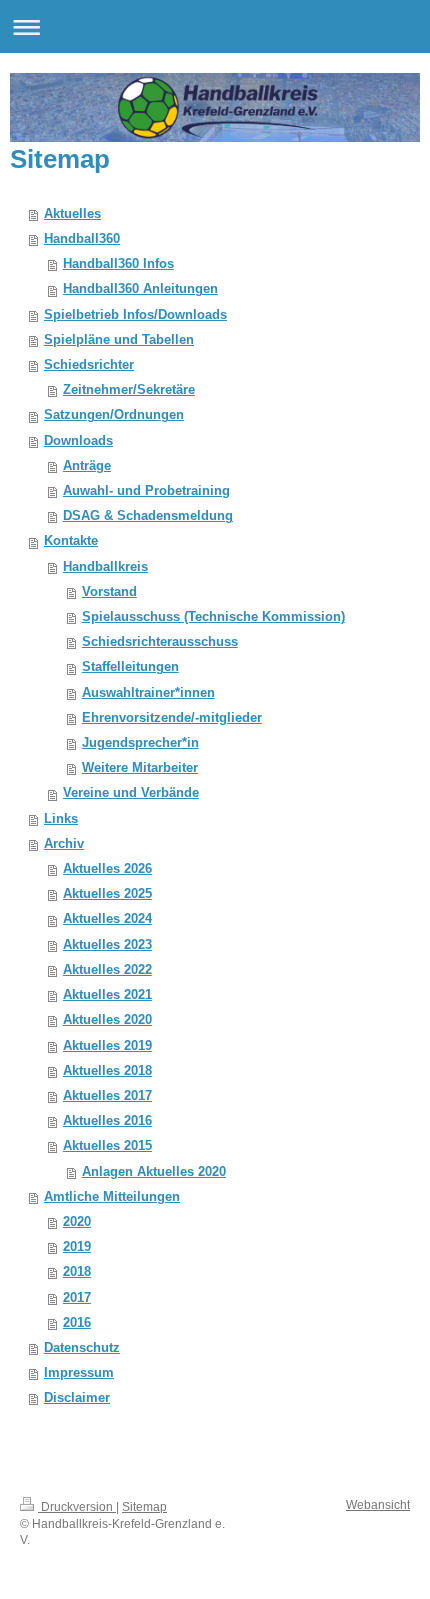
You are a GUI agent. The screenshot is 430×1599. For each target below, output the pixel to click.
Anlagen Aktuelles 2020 (154, 1172)
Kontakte (71, 541)
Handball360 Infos (118, 264)
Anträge (87, 466)
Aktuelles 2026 (107, 869)
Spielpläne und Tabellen (119, 340)
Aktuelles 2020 (107, 1020)
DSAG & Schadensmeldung (148, 516)
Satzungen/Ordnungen (114, 415)
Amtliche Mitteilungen (112, 1197)
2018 (77, 1272)
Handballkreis (105, 567)
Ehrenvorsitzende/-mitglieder (172, 718)
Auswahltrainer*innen (148, 693)
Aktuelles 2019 (107, 1046)
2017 (77, 1298)
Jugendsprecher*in (140, 743)
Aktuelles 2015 (107, 1146)
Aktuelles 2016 (107, 1121)
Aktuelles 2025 (107, 894)
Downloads (78, 441)
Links (61, 819)
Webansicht (378, 1505)
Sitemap (144, 1507)
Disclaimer (77, 1398)
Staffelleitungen (130, 667)
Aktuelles (72, 214)
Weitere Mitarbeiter (140, 768)
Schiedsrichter (89, 365)
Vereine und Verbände (131, 793)
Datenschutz (82, 1348)
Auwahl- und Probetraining (146, 491)
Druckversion (77, 1507)
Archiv (64, 844)
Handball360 (82, 239)
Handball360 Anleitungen (140, 289)
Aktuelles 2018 (107, 1071)
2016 (77, 1323)
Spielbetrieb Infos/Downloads (135, 315)
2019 (77, 1247)
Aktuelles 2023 (107, 945)
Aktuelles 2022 (107, 970)
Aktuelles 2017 (107, 1096)
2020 (77, 1222)
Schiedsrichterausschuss (160, 642)
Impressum (79, 1373)
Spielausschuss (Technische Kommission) (213, 617)
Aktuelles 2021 (107, 995)
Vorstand (109, 592)
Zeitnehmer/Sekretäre (129, 390)
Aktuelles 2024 (107, 919)
